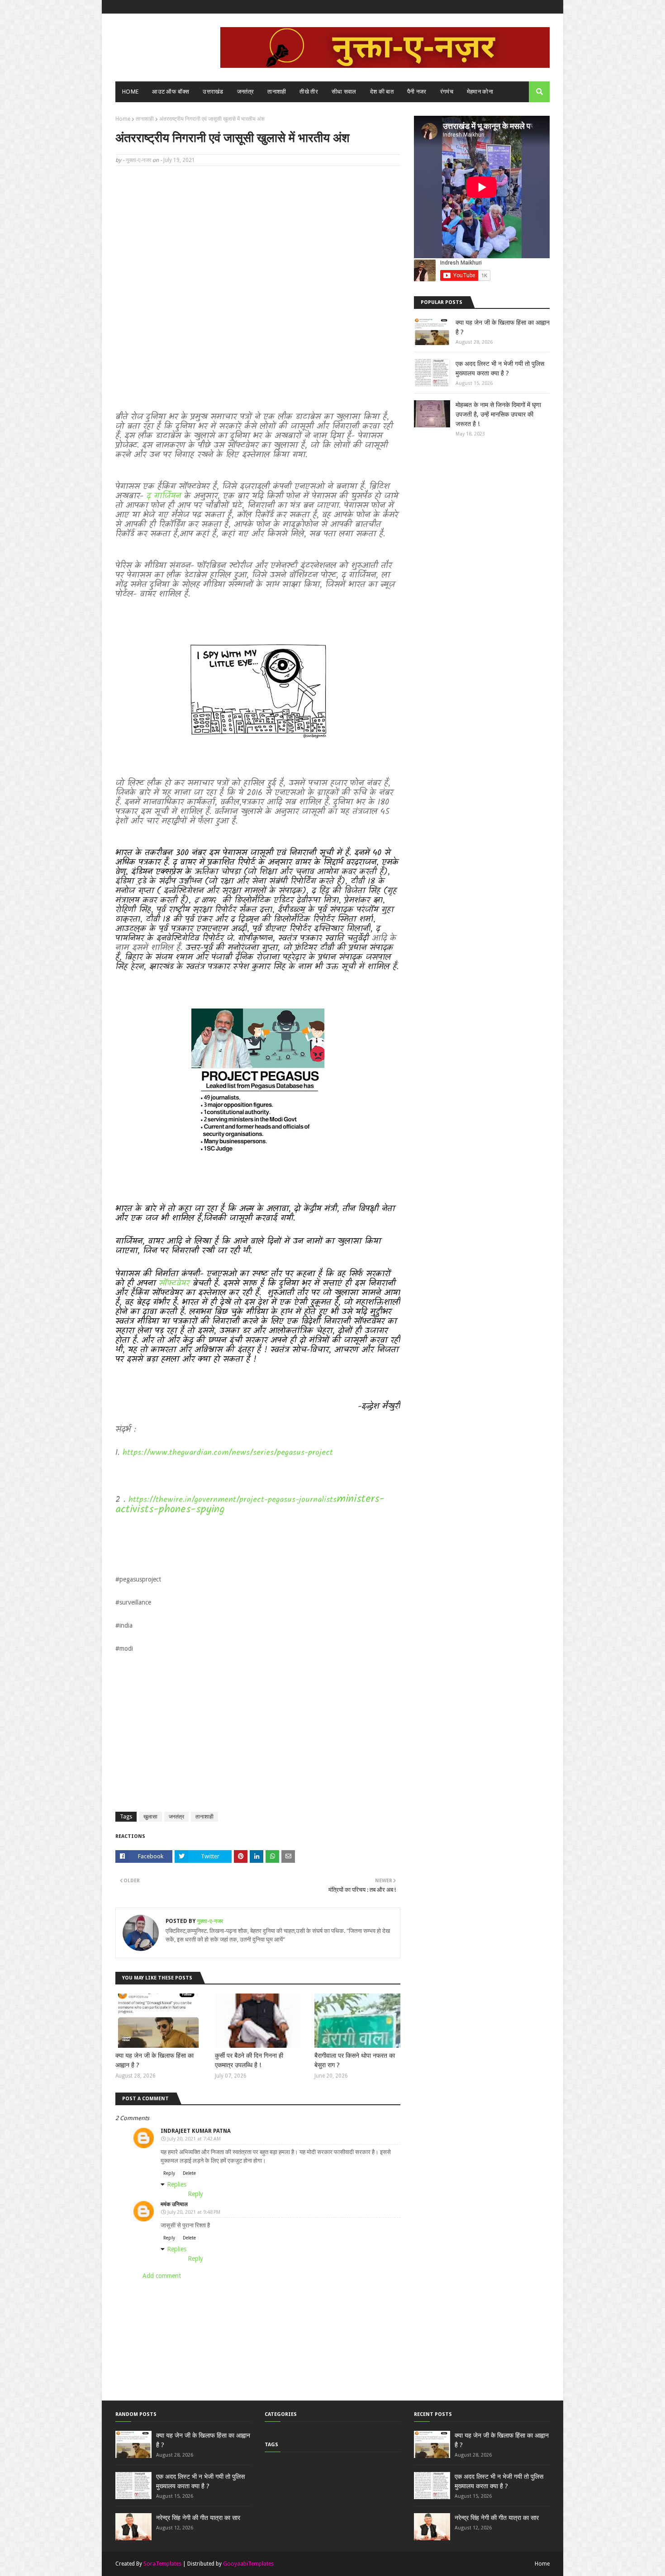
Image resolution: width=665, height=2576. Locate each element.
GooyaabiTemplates (248, 2564)
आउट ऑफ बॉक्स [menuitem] (171, 92)
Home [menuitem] (130, 92)
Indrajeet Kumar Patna (196, 2131)
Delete (189, 2173)
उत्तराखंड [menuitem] (213, 92)
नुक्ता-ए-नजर (138, 160)
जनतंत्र (176, 1817)
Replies (177, 2184)
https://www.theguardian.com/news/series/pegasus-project (228, 1453)
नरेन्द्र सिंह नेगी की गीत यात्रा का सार (198, 2518)
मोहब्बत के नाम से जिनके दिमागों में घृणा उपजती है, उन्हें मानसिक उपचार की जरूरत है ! (498, 414)
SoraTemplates (162, 2564)
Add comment (162, 2276)
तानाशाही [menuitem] (277, 92)
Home (123, 119)
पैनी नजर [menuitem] (417, 92)
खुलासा (150, 1817)
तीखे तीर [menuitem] (309, 92)
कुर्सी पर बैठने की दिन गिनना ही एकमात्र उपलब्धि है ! (249, 2060)
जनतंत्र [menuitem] (246, 92)
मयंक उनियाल (174, 2204)
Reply (169, 2173)
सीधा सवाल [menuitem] (344, 92)
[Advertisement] (258, 238)
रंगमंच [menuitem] (447, 92)
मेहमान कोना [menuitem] (480, 92)
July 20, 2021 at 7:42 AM (194, 2139)
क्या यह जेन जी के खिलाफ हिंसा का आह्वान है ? (154, 2060)
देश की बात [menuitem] (382, 92)
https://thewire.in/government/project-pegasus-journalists (233, 1500)
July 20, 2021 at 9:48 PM (194, 2212)
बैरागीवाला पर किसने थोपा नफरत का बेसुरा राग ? (355, 2060)
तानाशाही (145, 119)
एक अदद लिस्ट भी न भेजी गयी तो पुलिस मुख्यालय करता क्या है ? (500, 368)
